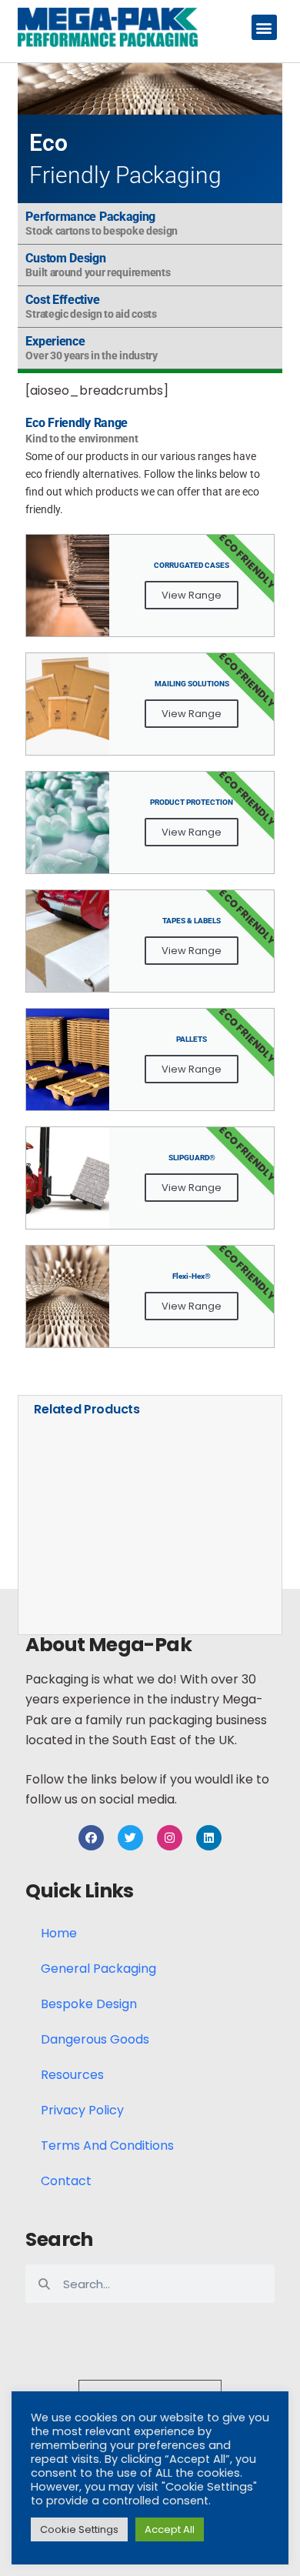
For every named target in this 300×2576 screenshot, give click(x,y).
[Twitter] (130, 1838)
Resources (72, 2075)
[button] (264, 27)
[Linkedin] (209, 1838)
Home (59, 1933)
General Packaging (98, 1969)
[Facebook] (91, 1838)
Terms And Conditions (107, 2146)
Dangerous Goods (95, 2039)
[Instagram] (170, 1838)
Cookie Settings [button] (79, 2529)
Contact (66, 2181)
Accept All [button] (170, 2529)
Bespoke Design (89, 2004)
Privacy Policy (82, 2110)
